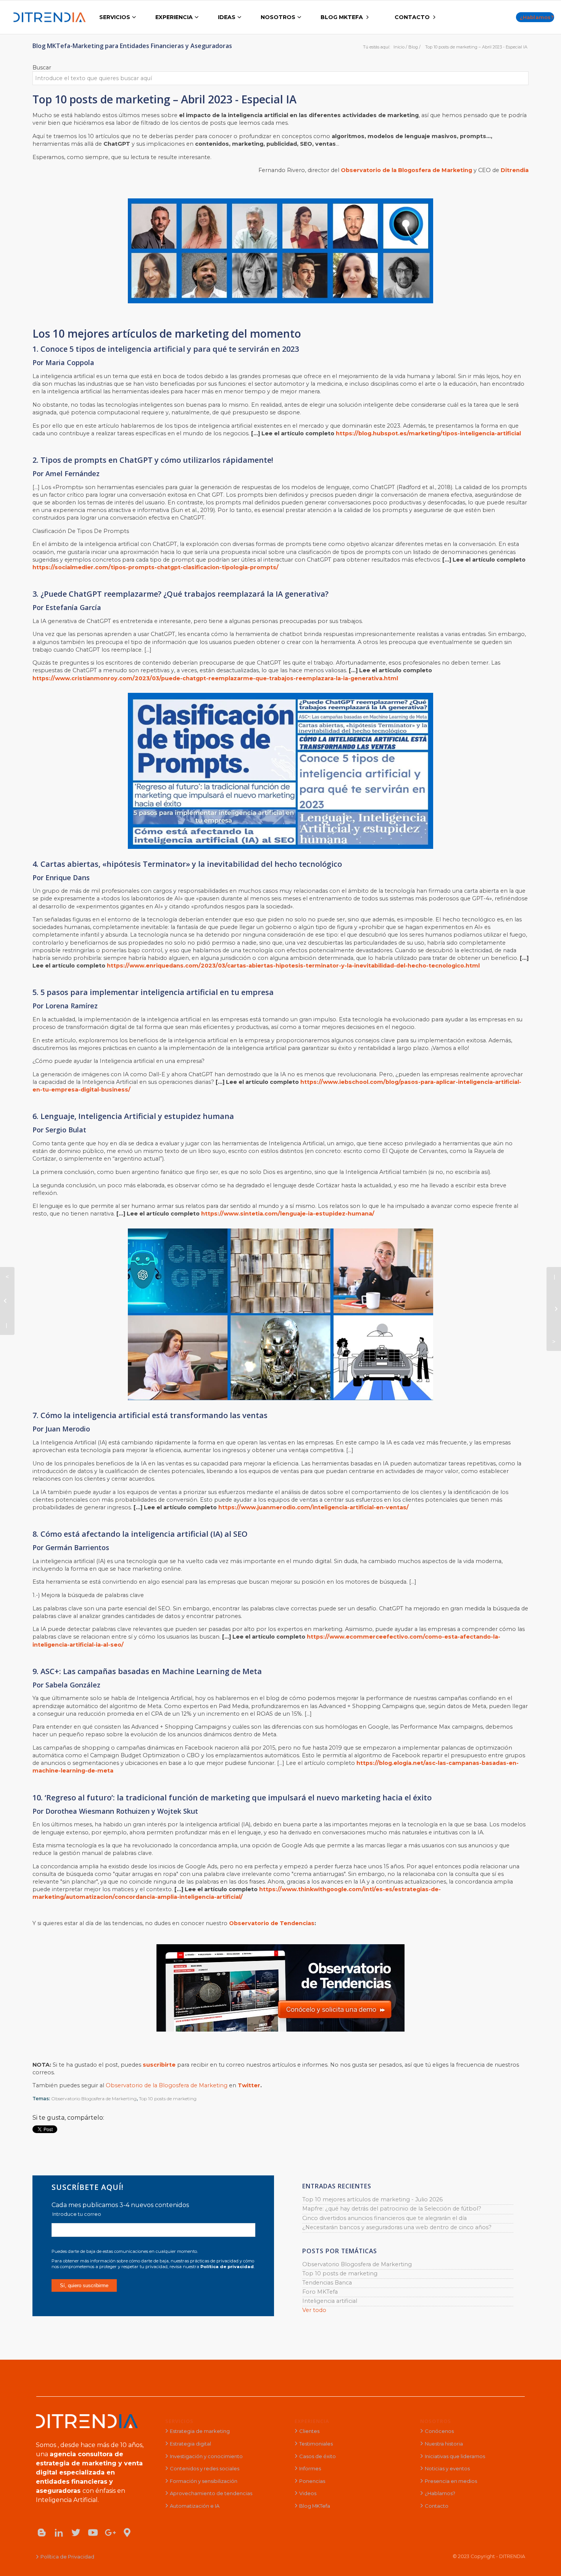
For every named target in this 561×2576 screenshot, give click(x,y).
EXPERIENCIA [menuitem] (174, 17)
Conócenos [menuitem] (439, 2431)
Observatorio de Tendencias (272, 1923)
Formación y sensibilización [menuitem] (204, 2481)
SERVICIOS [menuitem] (115, 17)
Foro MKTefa (320, 2292)
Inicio (399, 47)
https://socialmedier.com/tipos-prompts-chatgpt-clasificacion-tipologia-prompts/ (156, 567)
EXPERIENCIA (312, 2421)
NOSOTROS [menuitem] (278, 17)
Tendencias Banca (327, 2283)
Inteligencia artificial (330, 2301)
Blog (413, 47)
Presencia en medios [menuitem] (451, 2481)
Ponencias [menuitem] (312, 2481)
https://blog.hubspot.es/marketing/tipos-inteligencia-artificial (428, 433)
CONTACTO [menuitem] (412, 17)
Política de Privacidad (67, 2557)
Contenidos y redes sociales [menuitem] (205, 2468)
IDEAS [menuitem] (227, 17)
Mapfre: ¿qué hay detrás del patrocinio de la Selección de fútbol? (392, 2209)
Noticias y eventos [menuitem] (447, 2468)
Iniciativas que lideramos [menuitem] (455, 2456)
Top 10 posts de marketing (168, 2099)
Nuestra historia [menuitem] (444, 2444)
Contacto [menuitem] (437, 2506)
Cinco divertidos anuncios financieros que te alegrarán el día (384, 2218)
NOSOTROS (436, 2421)
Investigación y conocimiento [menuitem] (206, 2456)
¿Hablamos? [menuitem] (440, 2493)
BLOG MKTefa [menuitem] (342, 17)
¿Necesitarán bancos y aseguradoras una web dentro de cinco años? (397, 2227)
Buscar (42, 68)
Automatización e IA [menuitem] (195, 2506)
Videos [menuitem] (308, 2493)
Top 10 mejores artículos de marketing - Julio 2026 (372, 2199)
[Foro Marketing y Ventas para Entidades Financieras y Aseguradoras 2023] (554, 1309)
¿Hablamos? (537, 17)
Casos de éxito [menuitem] (318, 2456)
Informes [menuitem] (310, 2468)
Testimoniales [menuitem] (316, 2444)
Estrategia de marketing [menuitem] (200, 2431)
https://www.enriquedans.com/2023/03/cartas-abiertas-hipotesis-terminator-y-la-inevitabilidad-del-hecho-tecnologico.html (293, 966)
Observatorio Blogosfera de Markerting (94, 2099)
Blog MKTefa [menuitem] (315, 2506)
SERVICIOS (179, 2421)
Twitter (249, 2085)
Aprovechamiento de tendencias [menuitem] (211, 2493)
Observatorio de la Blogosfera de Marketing (167, 2085)
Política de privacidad (227, 2267)
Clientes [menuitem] (309, 2431)
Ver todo (314, 2310)
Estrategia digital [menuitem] (190, 2444)
